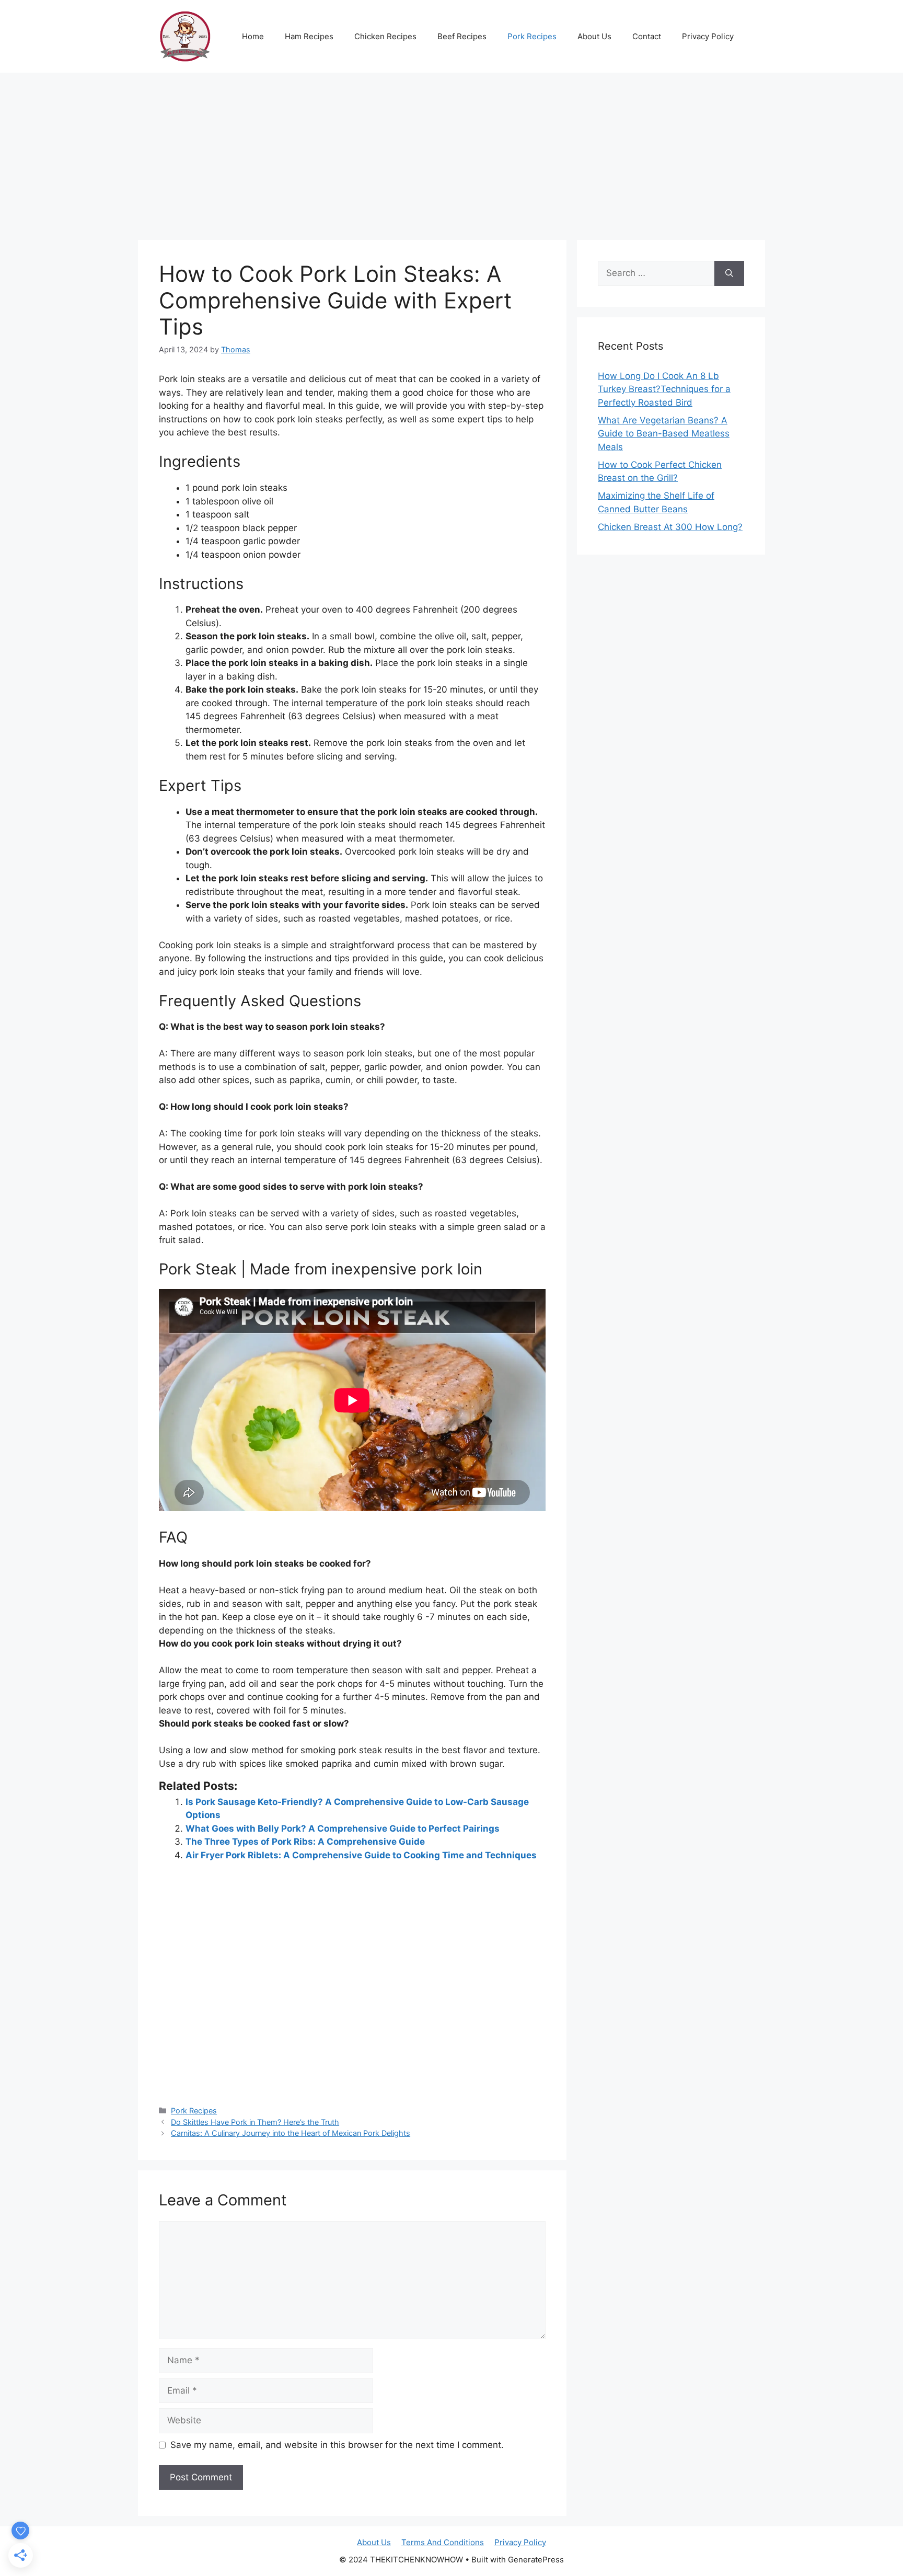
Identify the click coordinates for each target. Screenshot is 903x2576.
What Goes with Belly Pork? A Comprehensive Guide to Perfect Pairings (343, 1828)
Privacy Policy (708, 36)
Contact (647, 36)
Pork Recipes (532, 36)
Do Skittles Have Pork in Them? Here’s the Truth (255, 2122)
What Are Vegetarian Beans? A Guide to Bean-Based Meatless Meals (664, 434)
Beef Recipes (462, 36)
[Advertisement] (451, 151)
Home (253, 36)
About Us (594, 36)
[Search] (729, 273)
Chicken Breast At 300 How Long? (670, 527)
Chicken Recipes (385, 36)
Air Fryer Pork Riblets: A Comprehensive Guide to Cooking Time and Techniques (361, 1855)
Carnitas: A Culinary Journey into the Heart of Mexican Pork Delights (291, 2133)
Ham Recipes (309, 36)
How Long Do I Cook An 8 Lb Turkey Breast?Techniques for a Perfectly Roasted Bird (664, 389)
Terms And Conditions (443, 2542)
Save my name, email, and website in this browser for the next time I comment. (337, 2445)
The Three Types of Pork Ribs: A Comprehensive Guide (305, 1842)
